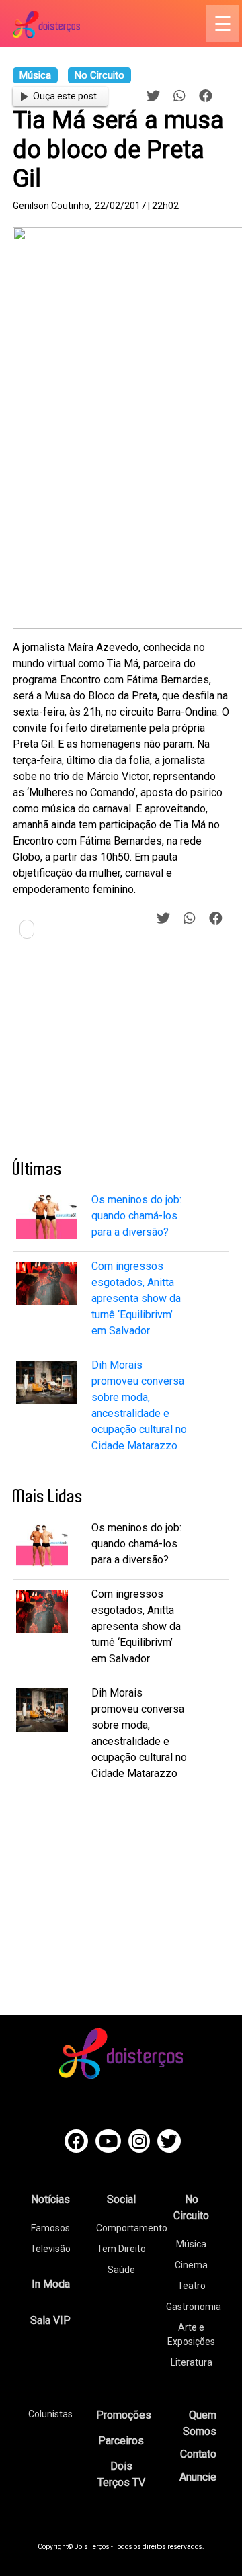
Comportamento (132, 2228)
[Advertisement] (114, 1054)
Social (121, 2199)
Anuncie (198, 2477)
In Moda (51, 2284)
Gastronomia (194, 2307)
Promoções (124, 2415)
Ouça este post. (66, 96)
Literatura (192, 2362)
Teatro (192, 2286)
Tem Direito (121, 2249)
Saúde (121, 2270)
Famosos (50, 2228)
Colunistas (50, 2414)
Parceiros (121, 2441)
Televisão (50, 2249)
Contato (198, 2454)
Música (191, 2244)
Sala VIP (50, 2320)
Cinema (191, 2265)
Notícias (50, 2199)
